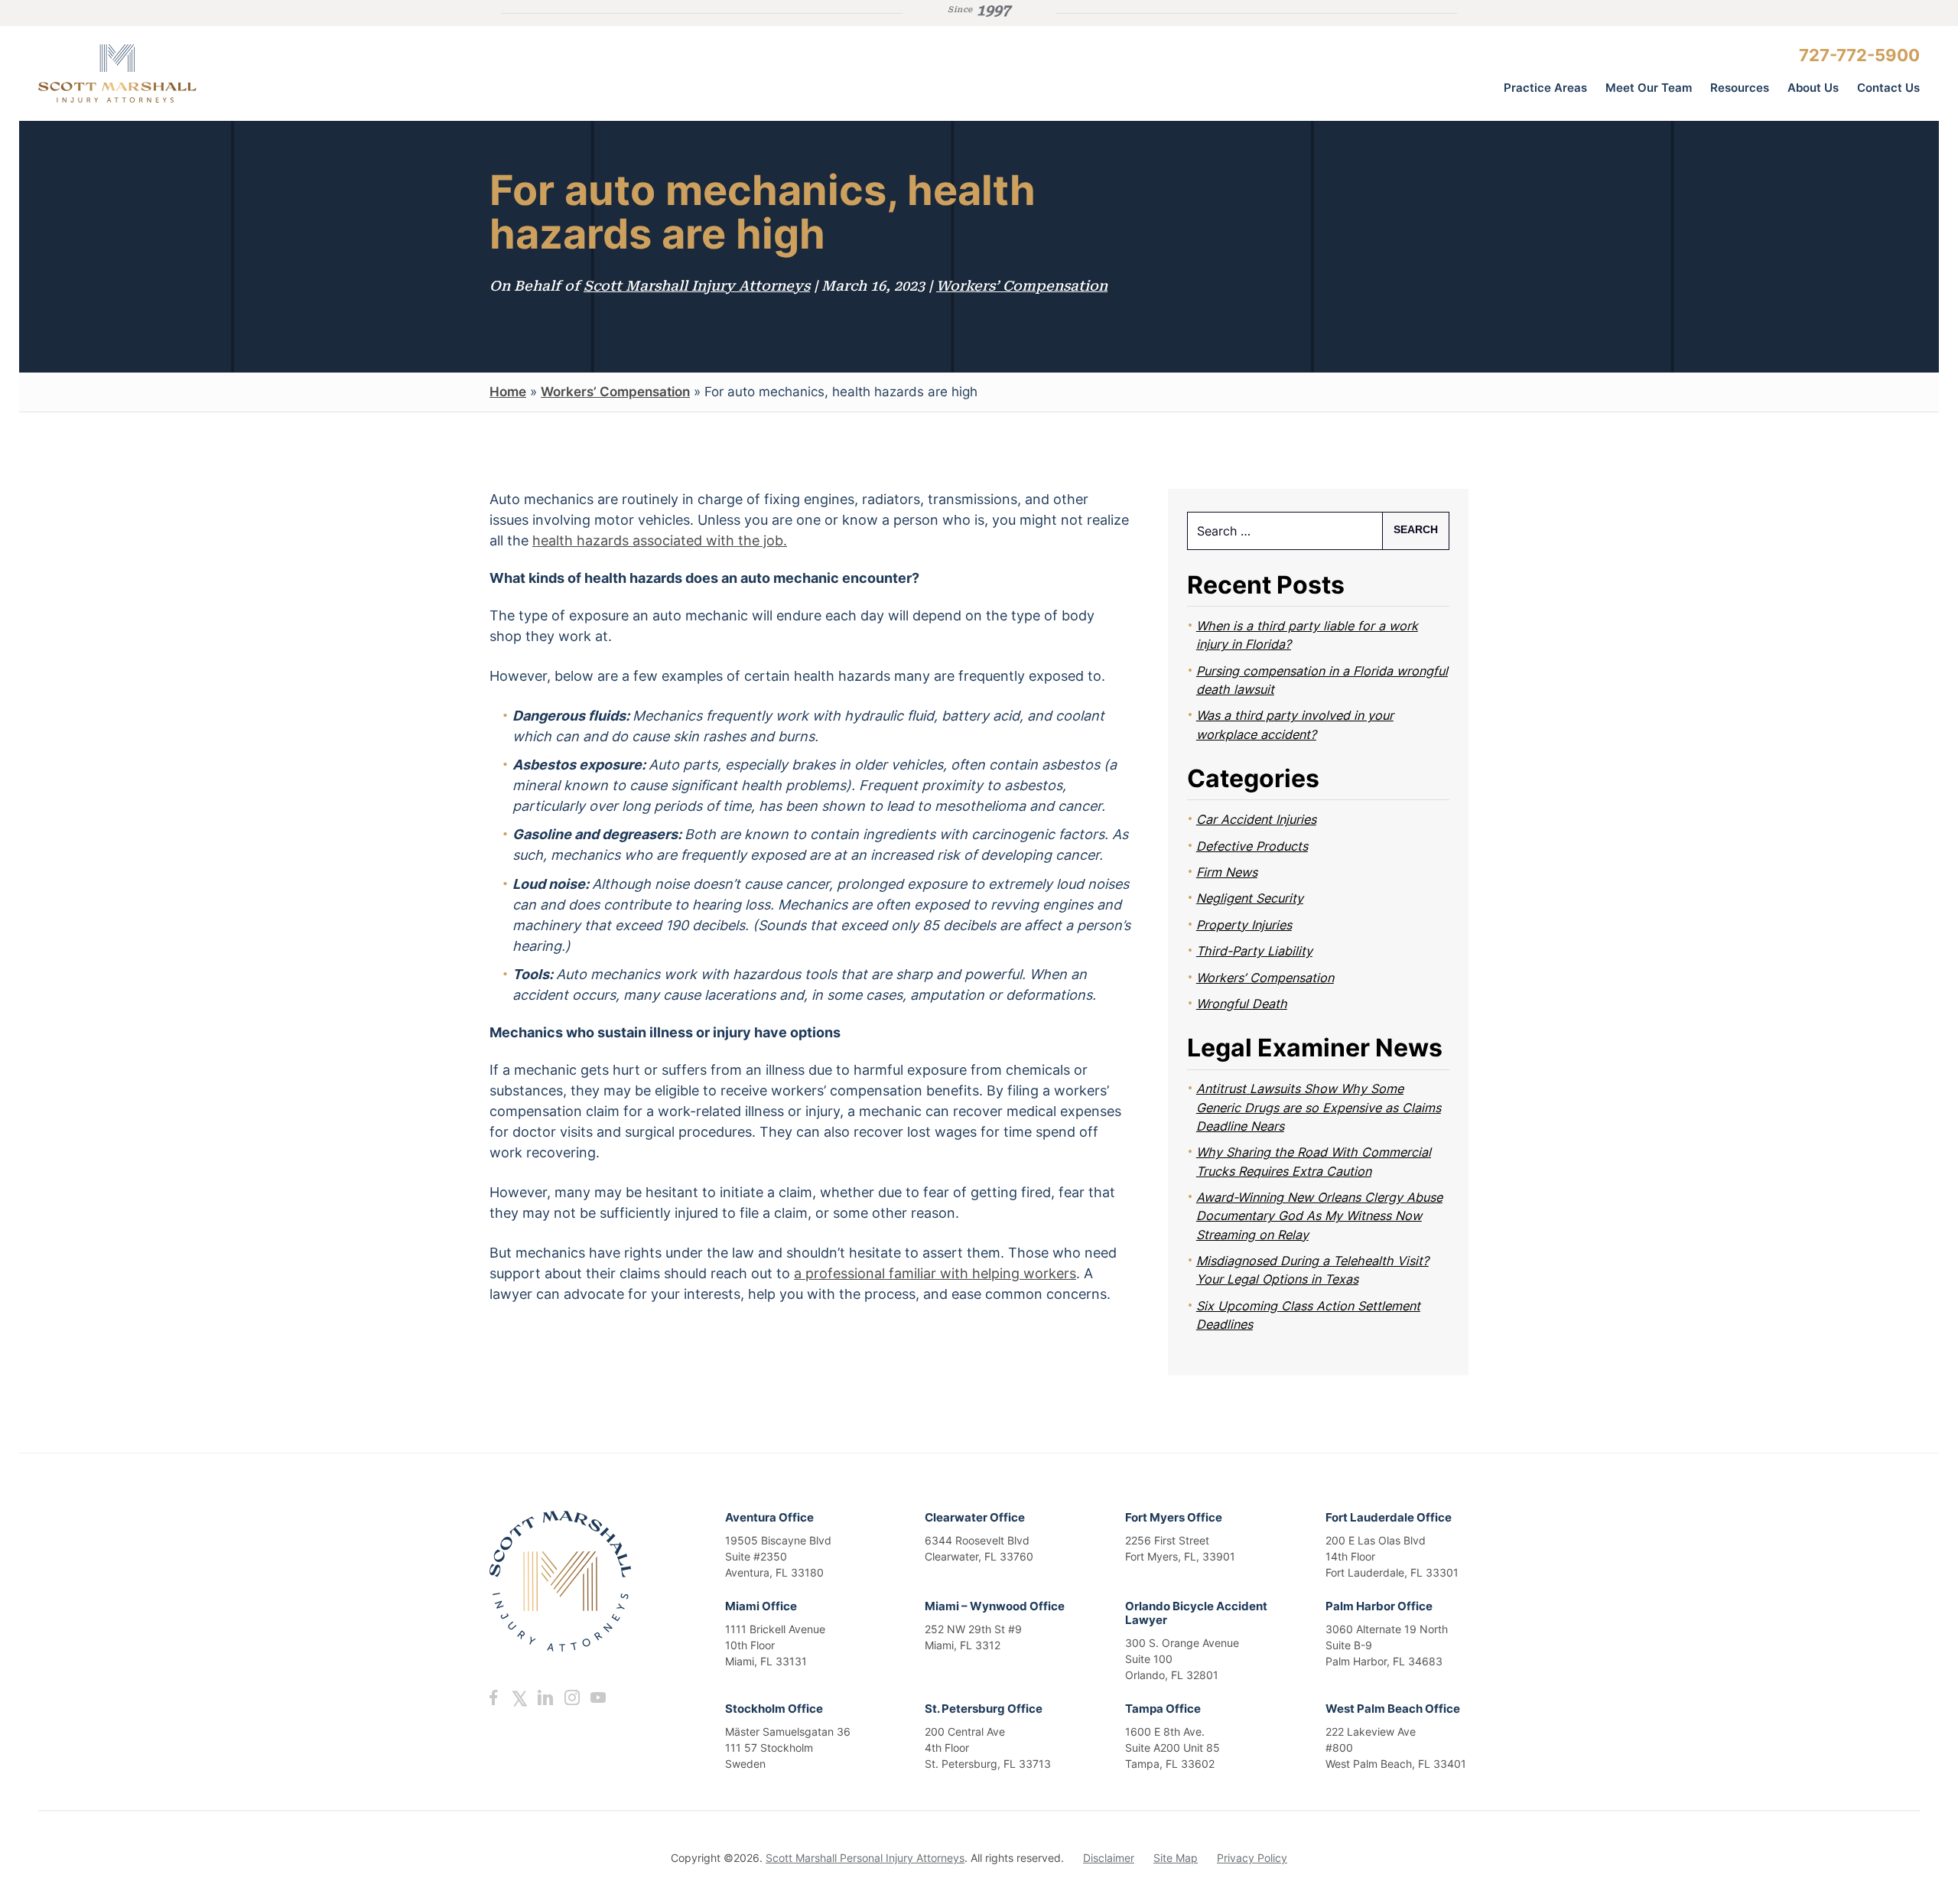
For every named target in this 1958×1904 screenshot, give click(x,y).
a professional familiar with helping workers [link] (935, 1273)
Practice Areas (1545, 88)
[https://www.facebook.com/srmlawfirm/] (493, 1697)
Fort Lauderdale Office (1389, 1517)
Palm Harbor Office (1379, 1606)
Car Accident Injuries (1256, 819)
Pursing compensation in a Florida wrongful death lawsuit (1322, 680)
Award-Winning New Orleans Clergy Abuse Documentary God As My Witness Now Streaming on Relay (1319, 1216)
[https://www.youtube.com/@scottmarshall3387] (597, 1697)
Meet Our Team (1649, 88)
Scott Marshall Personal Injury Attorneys (865, 1858)
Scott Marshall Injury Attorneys (697, 286)
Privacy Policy (1252, 1858)
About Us (1813, 88)
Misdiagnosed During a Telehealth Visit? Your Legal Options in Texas (1312, 1270)
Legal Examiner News (1315, 1048)
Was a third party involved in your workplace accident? (1295, 724)
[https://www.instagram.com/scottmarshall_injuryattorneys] (571, 1697)
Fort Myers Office (1174, 1517)
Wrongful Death (1242, 1004)
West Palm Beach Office (1393, 1709)
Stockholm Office (774, 1709)
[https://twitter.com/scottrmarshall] (519, 1697)
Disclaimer (1109, 1858)
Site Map (1176, 1858)
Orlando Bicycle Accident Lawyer (1196, 1613)
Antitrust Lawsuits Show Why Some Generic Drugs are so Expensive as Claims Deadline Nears (1319, 1107)
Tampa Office (1163, 1709)
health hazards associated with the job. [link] (660, 540)
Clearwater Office (975, 1517)
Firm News (1227, 872)
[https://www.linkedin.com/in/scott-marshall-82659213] (545, 1697)
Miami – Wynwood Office (995, 1606)
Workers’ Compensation (1022, 286)
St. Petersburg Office (984, 1709)
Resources (1740, 88)
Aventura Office (769, 1517)
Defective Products (1252, 846)
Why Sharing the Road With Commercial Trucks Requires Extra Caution (1314, 1161)
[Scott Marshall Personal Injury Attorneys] (153, 73)
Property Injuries (1244, 925)
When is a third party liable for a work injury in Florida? (1307, 635)
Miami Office (761, 1606)
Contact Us (1888, 88)
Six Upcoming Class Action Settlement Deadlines (1308, 1315)
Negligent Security (1250, 898)
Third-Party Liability (1254, 951)
